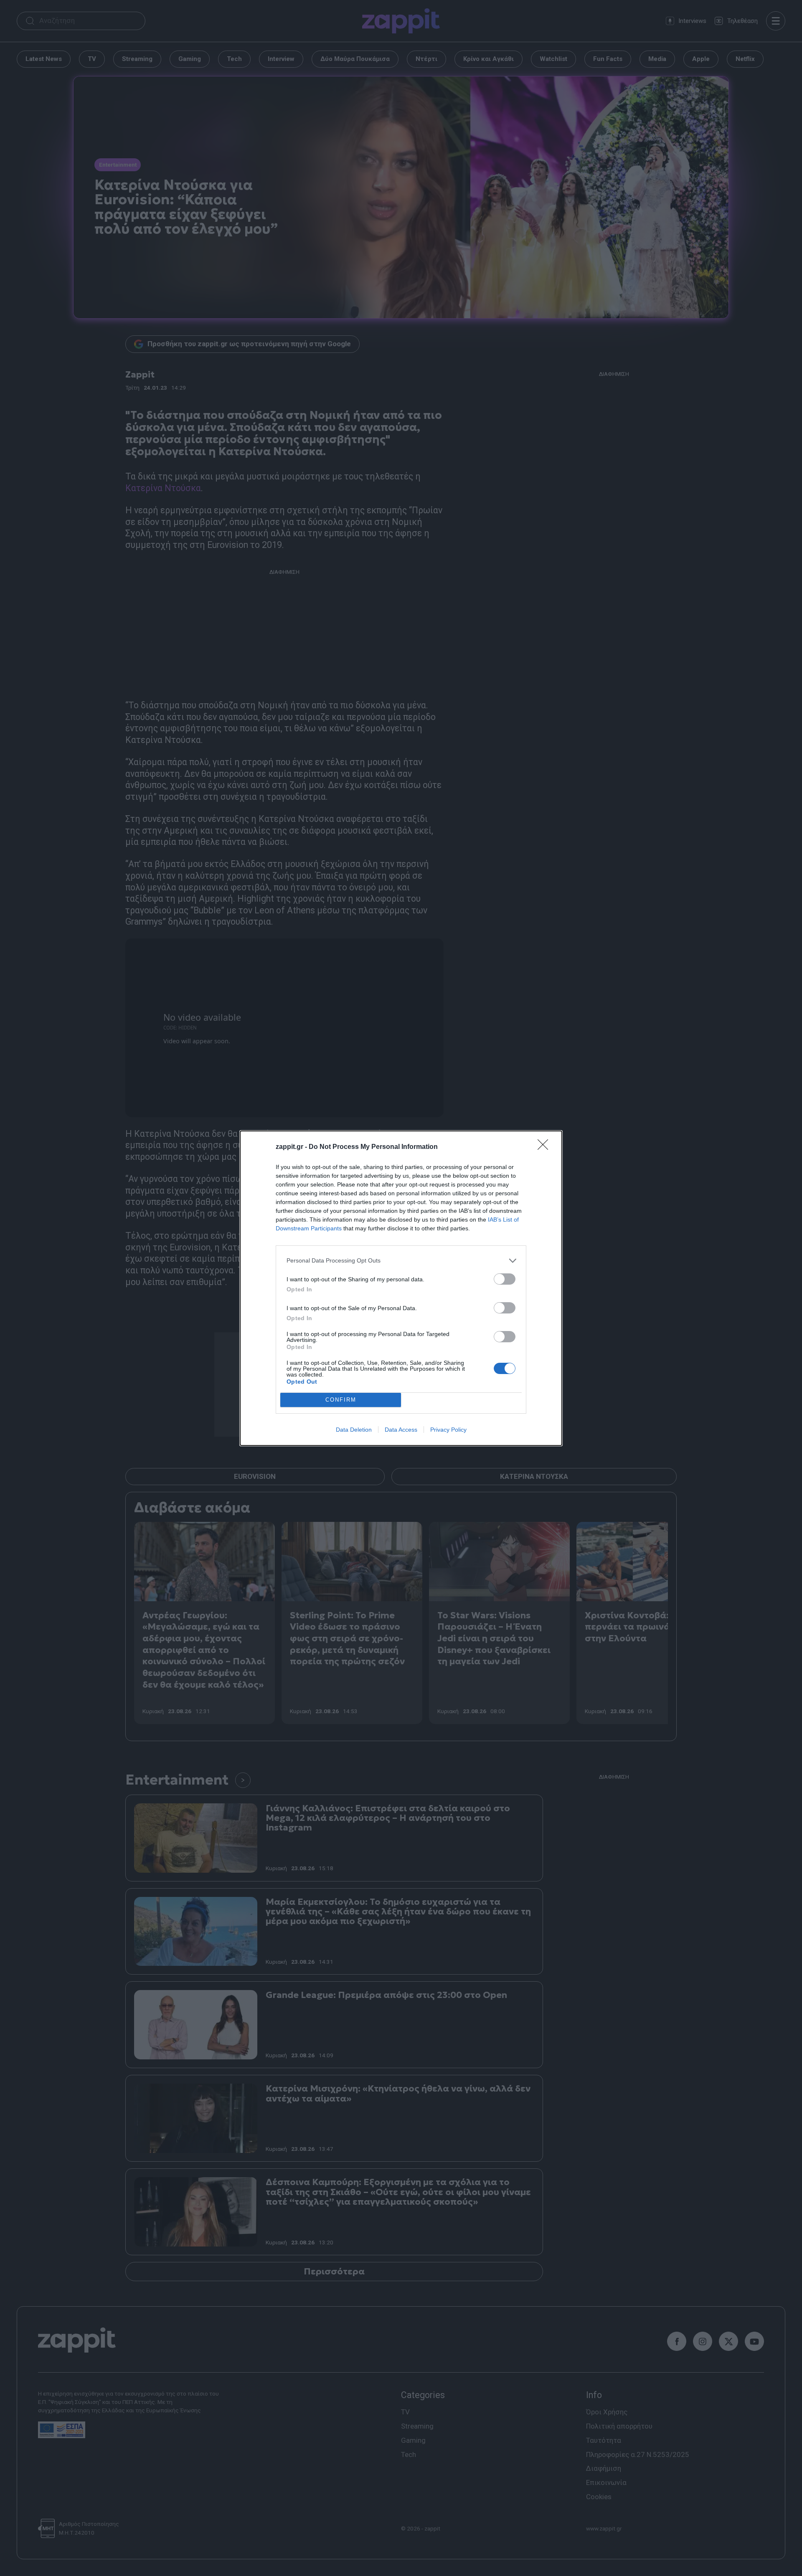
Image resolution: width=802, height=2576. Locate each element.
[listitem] (401, 1261)
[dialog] (401, 1288)
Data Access (401, 1430)
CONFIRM (341, 1400)
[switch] (505, 1279)
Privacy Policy (448, 1430)
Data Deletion (354, 1430)
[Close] (546, 1147)
